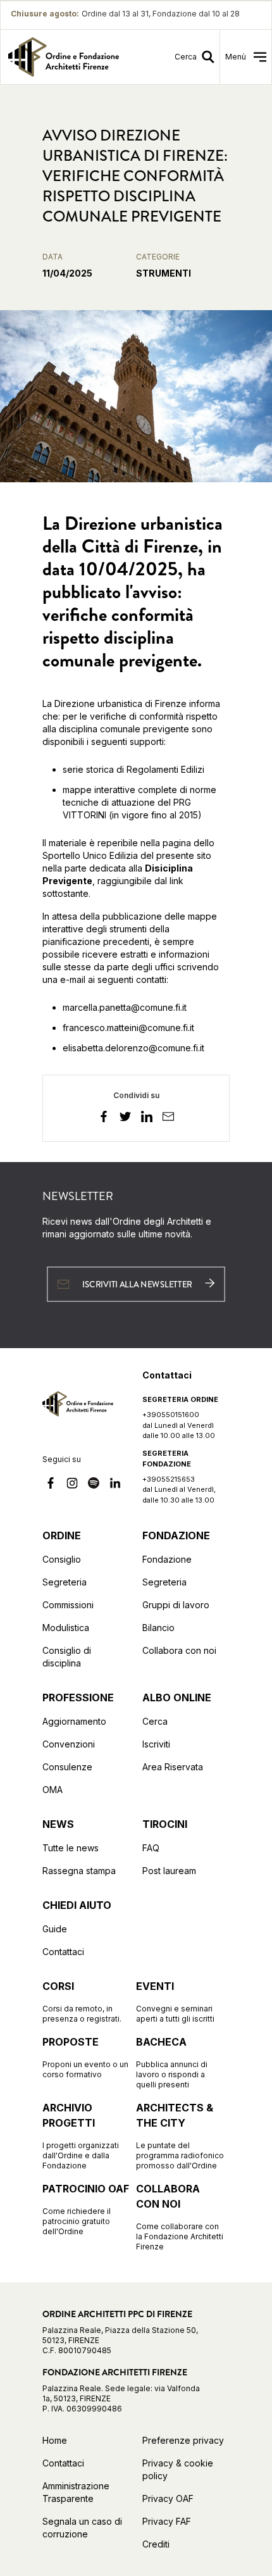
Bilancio (158, 1628)
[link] (65, 57)
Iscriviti (156, 1744)
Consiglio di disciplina (67, 1657)
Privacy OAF (168, 2498)
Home (55, 2440)
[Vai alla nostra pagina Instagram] (72, 1485)
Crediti (156, 2544)
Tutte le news (71, 1848)
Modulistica (66, 1628)
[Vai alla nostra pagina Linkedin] (115, 1485)
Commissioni (68, 1605)
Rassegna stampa (79, 1871)
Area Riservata (173, 1767)
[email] (168, 1118)
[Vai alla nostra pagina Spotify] (94, 1485)
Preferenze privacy (183, 2440)
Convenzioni (69, 1744)
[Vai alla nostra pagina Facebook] (51, 1485)
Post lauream (169, 1871)
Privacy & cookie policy (178, 2469)
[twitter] (125, 1118)
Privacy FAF (167, 2521)
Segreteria (65, 1582)
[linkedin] (147, 1118)
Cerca (155, 1721)
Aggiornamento (74, 1721)
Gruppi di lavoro (176, 1605)
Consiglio (62, 1559)
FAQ (151, 1848)
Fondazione (167, 1559)
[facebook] (104, 1118)
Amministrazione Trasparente (76, 2492)
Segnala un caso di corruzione (82, 2528)
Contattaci (63, 1952)
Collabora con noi (179, 1650)
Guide (55, 1929)
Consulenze (67, 1767)
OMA (53, 1790)
